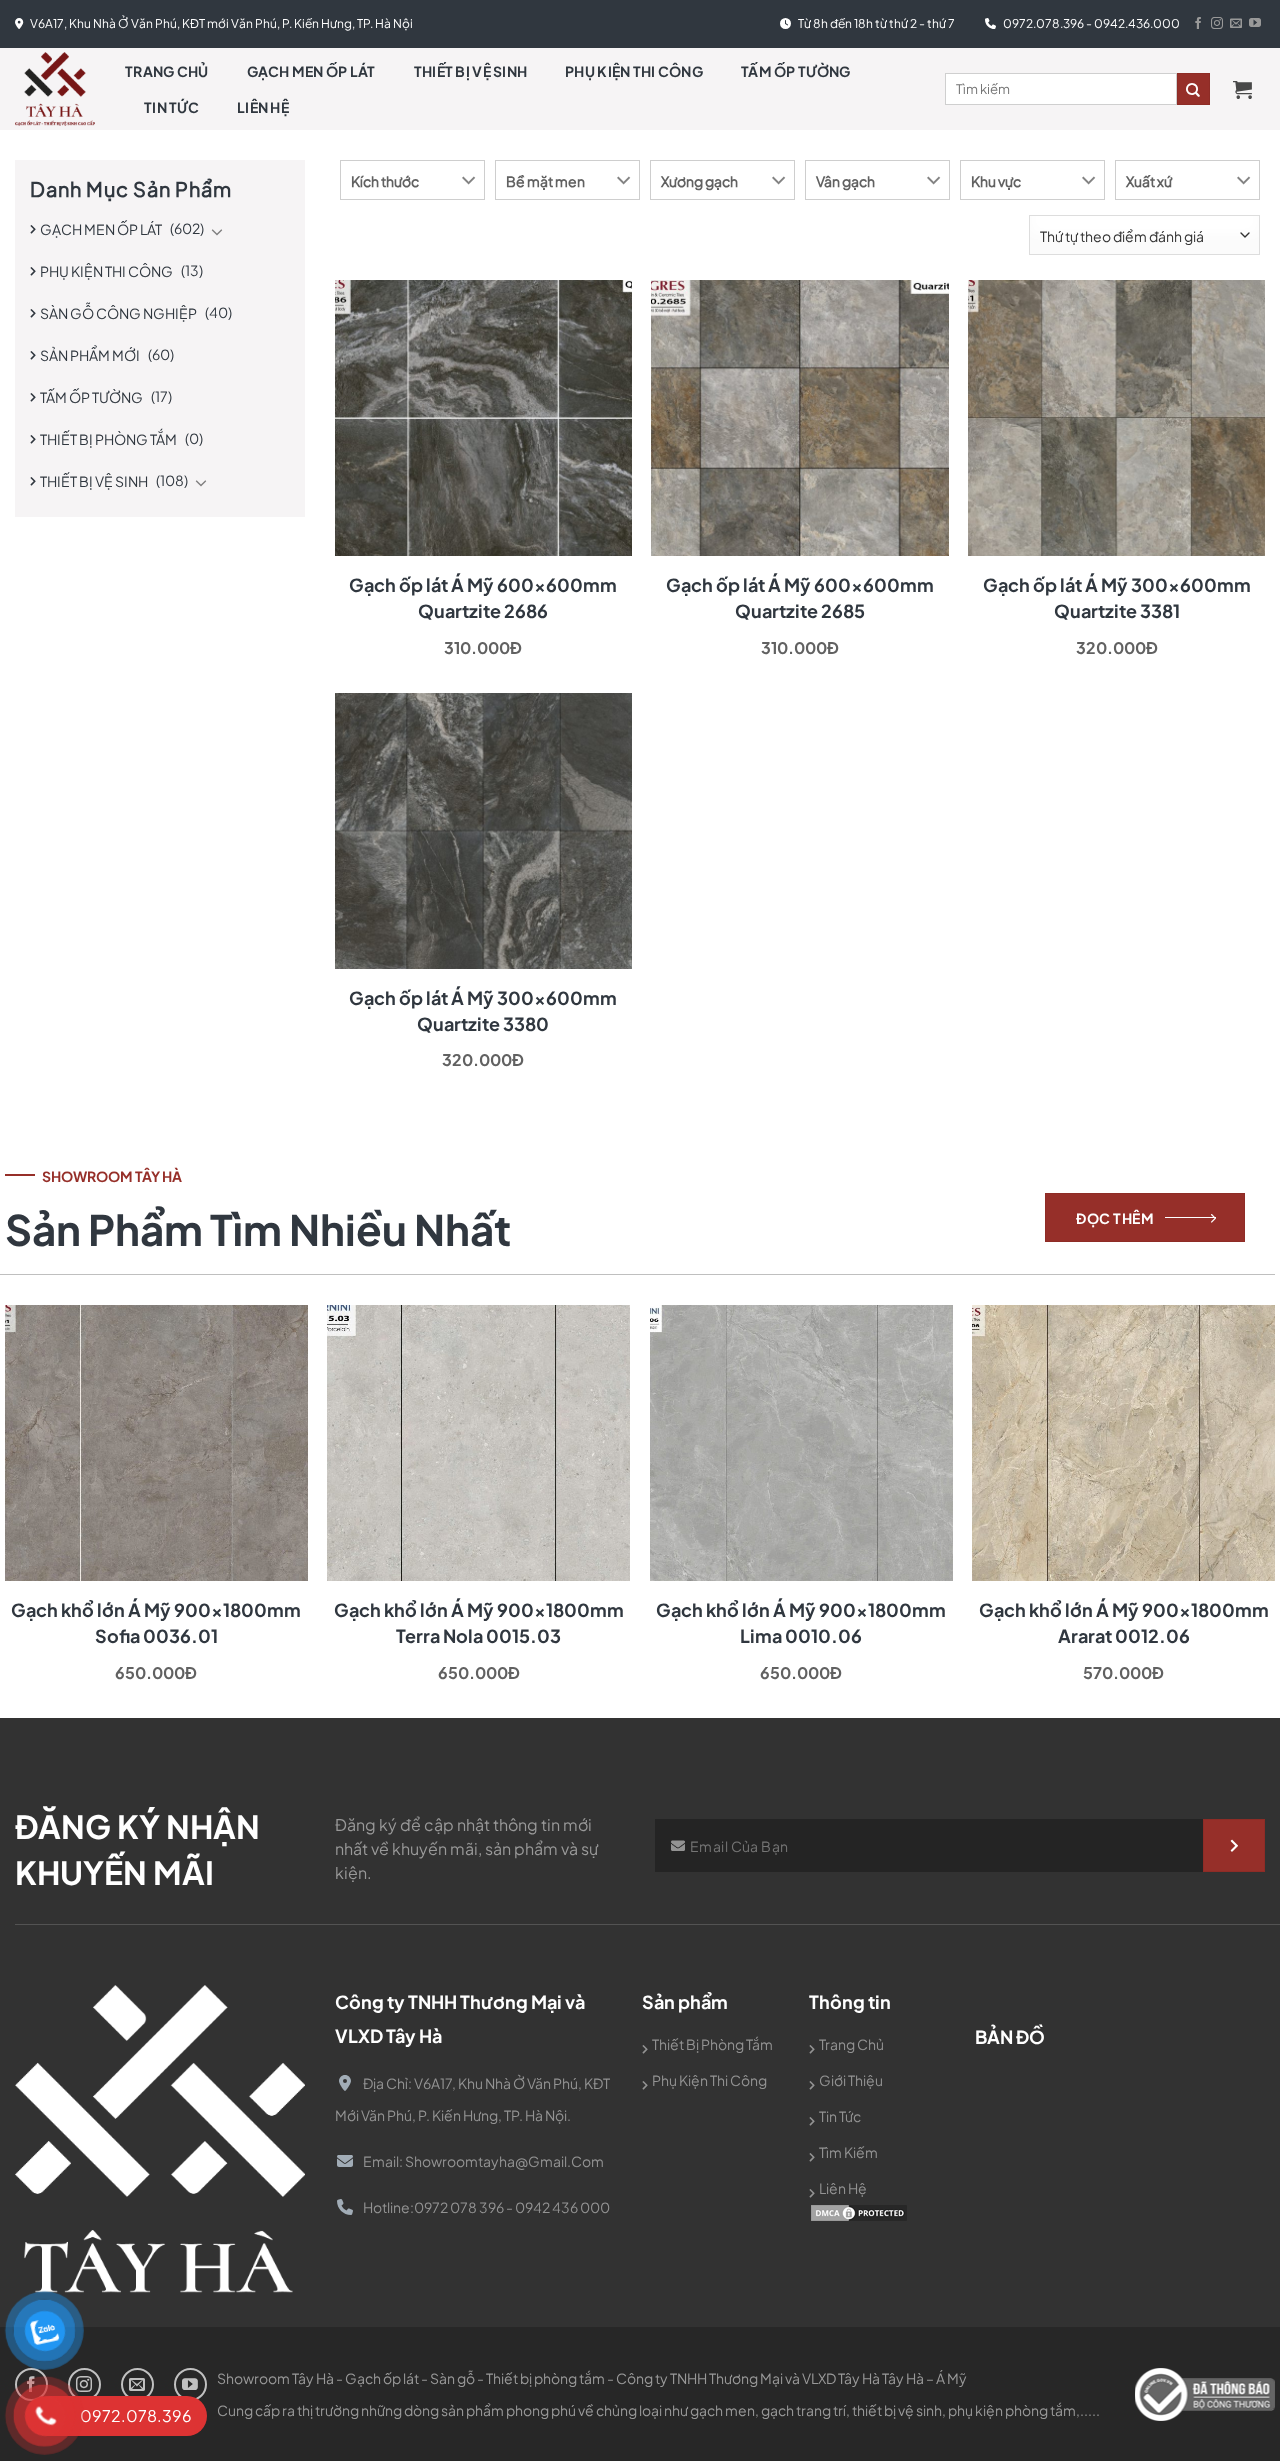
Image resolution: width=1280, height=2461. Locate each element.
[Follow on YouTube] (1255, 24)
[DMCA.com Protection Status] (859, 2211)
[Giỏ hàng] (1249, 89)
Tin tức (171, 107)
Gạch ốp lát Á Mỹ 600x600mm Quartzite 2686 (483, 597)
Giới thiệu (851, 2080)
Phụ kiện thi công (634, 71)
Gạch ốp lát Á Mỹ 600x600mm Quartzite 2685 (800, 597)
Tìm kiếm (848, 2152)
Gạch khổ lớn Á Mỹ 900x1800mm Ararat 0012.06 (1124, 1622)
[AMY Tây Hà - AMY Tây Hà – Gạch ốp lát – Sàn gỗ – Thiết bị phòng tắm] (55, 89)
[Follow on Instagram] (1217, 24)
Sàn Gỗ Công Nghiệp (118, 313)
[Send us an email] (1236, 24)
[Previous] (46, 1447)
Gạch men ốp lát (311, 71)
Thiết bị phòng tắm (108, 439)
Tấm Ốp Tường (795, 71)
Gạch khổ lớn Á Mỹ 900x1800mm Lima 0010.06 (801, 1622)
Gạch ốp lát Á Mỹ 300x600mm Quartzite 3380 (483, 1010)
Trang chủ (167, 71)
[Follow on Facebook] (1198, 24)
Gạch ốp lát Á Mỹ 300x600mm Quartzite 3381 (1117, 597)
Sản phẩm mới (90, 355)
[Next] (1234, 1447)
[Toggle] (217, 231)
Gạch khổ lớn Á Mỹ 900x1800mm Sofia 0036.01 (156, 1622)
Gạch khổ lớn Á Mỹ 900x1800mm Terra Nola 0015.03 (479, 1622)
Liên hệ (263, 107)
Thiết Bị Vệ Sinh (470, 71)
